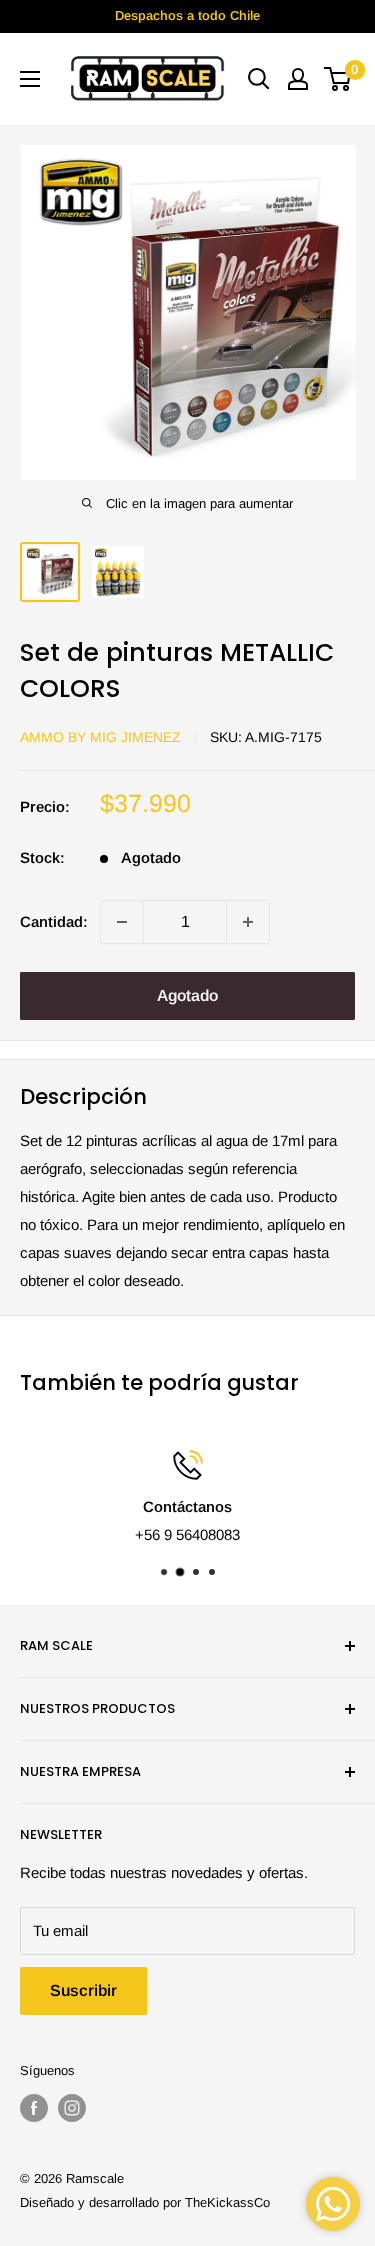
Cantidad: (54, 921)
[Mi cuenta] (298, 79)
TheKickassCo (227, 2202)
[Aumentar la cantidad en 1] (248, 922)
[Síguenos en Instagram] (72, 2108)
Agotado (187, 995)
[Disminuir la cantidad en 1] (122, 922)
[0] (338, 79)
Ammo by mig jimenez (100, 737)
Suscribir (83, 1990)
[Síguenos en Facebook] (34, 2108)
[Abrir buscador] (259, 79)
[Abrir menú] (30, 79)
